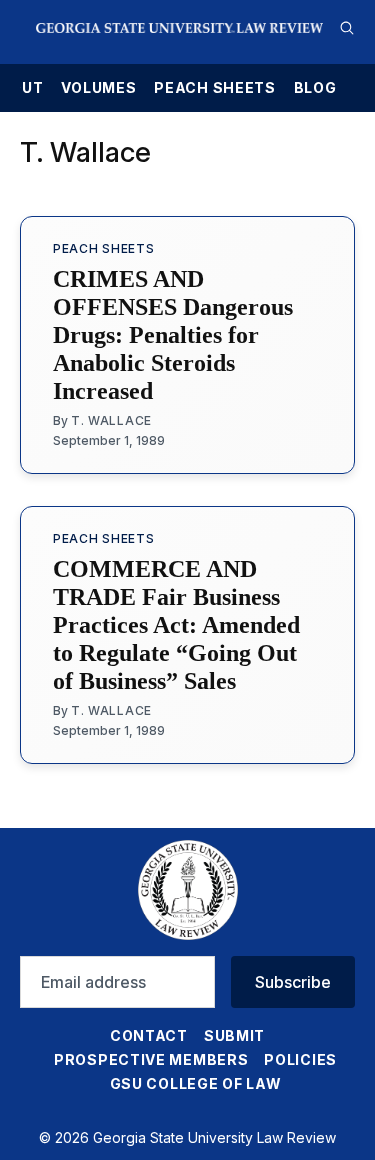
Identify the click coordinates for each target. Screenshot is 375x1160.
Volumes (98, 88)
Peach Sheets (214, 88)
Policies (300, 1059)
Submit (234, 1035)
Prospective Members (151, 1059)
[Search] (347, 28)
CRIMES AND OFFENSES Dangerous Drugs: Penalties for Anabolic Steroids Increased (173, 335)
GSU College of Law (196, 1083)
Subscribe (293, 982)
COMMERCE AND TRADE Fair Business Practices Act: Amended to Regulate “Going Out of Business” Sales (176, 625)
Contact (149, 1035)
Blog (315, 88)
